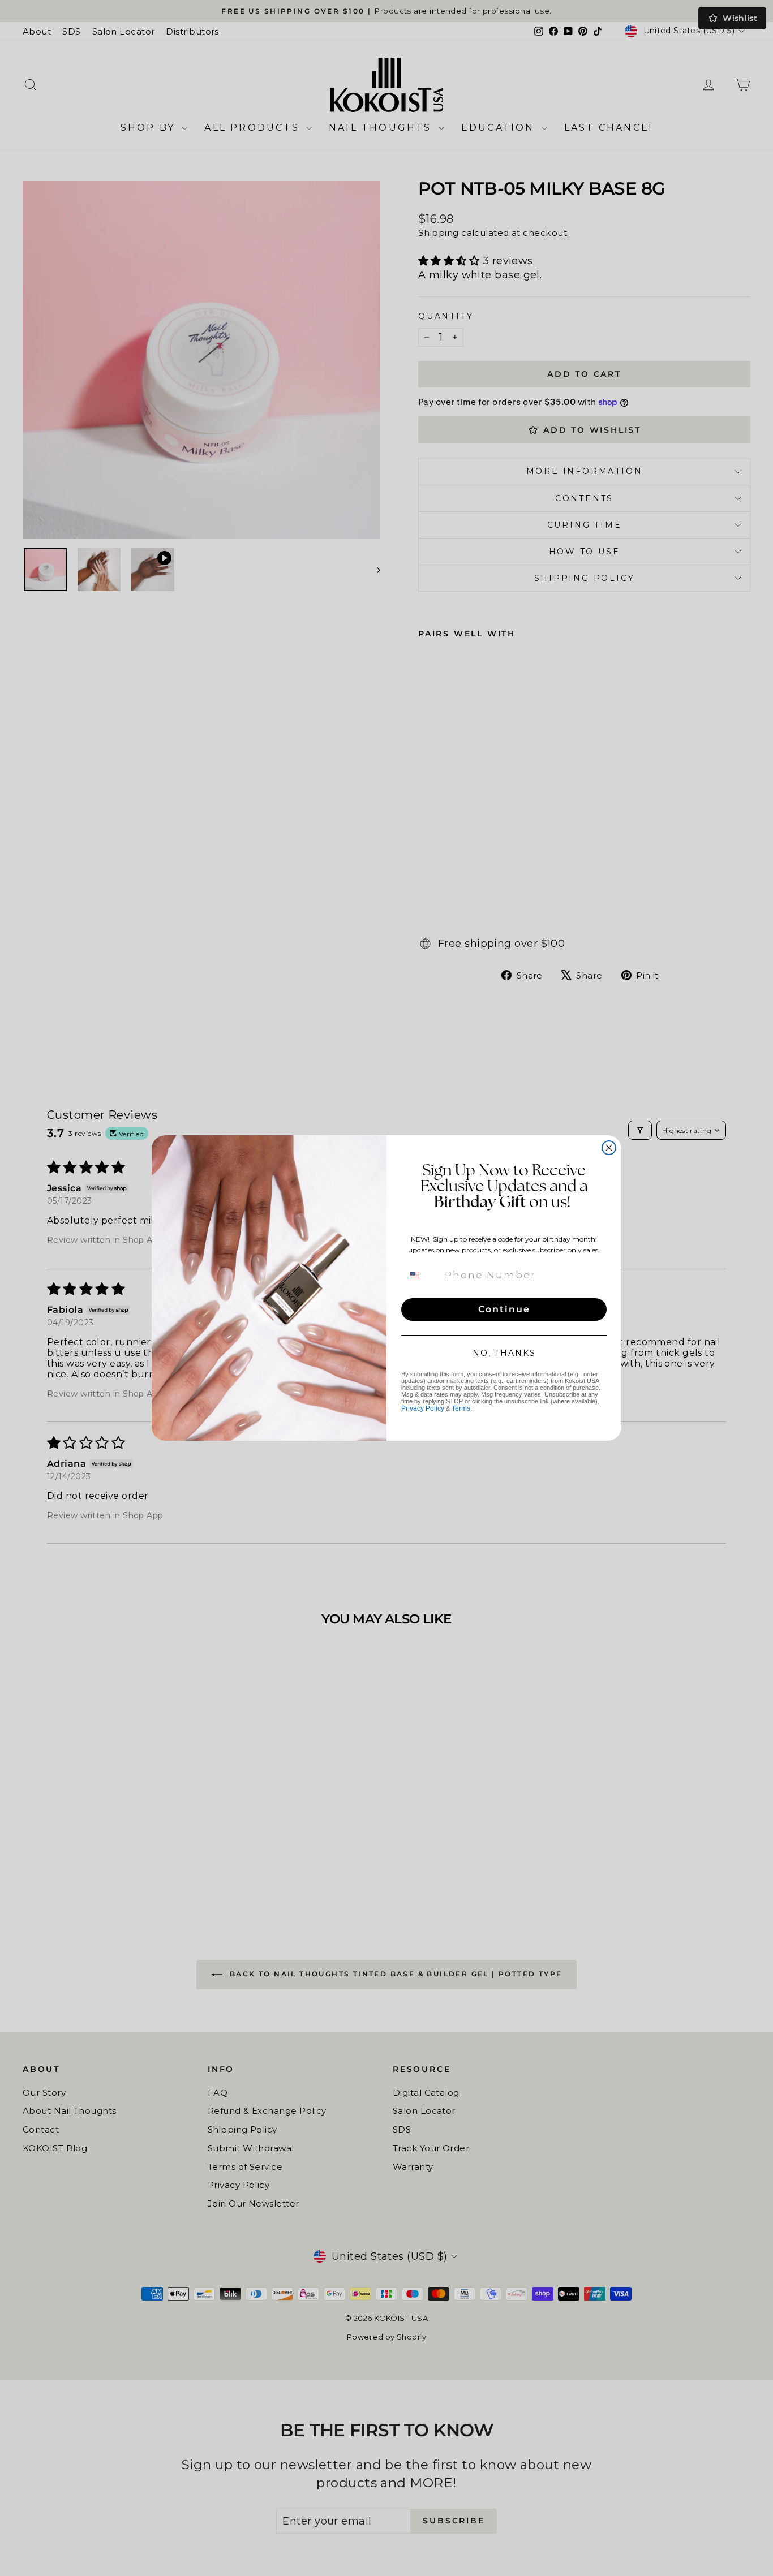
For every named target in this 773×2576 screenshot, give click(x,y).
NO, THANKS (504, 1353)
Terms (461, 1408)
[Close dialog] (609, 1148)
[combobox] (422, 1275)
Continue (504, 1309)
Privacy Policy (423, 1408)
